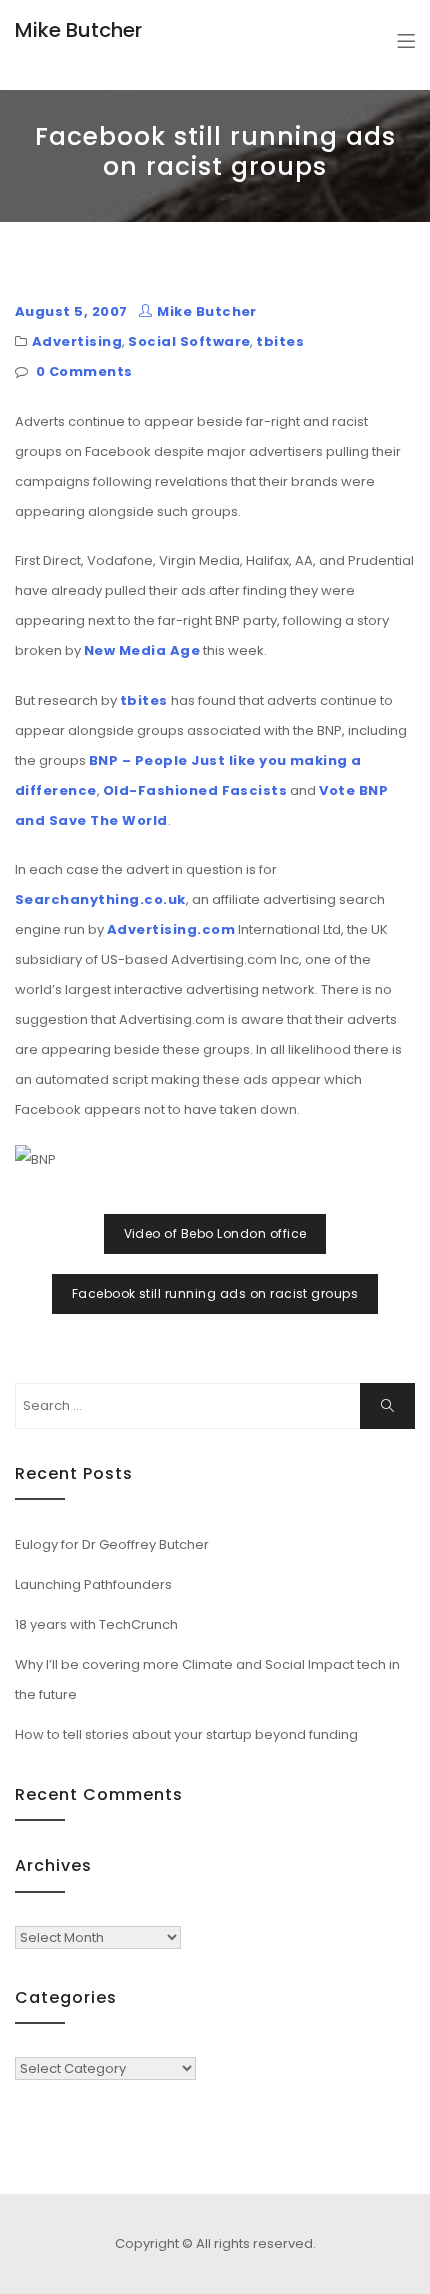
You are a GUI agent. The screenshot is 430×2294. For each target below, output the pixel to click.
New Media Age (142, 650)
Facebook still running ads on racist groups (215, 1293)
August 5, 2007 (71, 311)
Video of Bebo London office (215, 1233)
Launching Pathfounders (93, 1584)
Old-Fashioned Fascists (195, 790)
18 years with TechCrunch (96, 1624)
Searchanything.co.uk (100, 899)
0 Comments (84, 371)
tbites (280, 341)
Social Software (189, 341)
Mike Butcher (78, 30)
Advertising (77, 341)
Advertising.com (171, 929)
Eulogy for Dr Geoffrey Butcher (112, 1544)
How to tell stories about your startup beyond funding (186, 1734)
